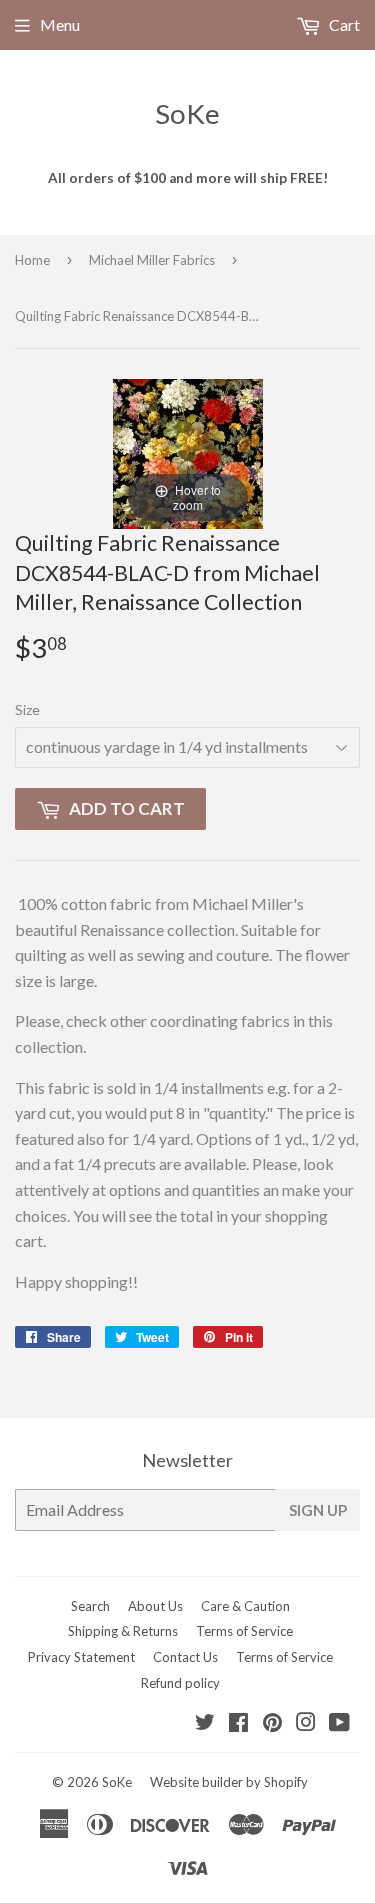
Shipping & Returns (123, 1631)
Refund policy (180, 1683)
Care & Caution (245, 1606)
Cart (343, 24)
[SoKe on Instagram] (306, 1723)
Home (32, 260)
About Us (155, 1606)
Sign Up (318, 1510)
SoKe (187, 113)
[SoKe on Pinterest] (272, 1723)
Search (90, 1606)
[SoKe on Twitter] (205, 1723)
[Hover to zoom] (188, 451)
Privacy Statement (81, 1657)
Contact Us (185, 1657)
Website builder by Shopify (229, 1782)
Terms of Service (244, 1631)
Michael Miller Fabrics (152, 260)
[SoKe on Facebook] (238, 1723)
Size (27, 709)
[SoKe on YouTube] (339, 1723)
